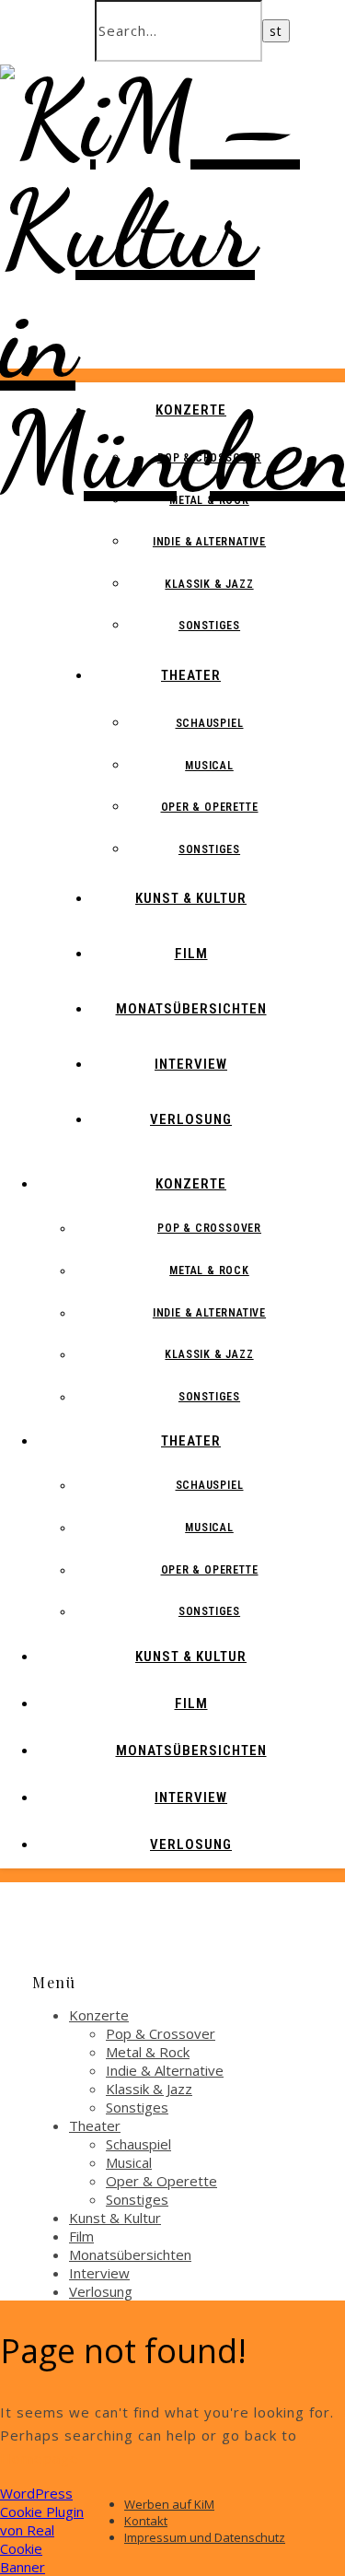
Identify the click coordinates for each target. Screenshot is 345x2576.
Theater (191, 675)
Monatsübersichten (191, 1009)
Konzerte (191, 410)
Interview (191, 1064)
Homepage (40, 2458)
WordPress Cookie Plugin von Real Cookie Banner (42, 2530)
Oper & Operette (210, 807)
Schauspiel (210, 723)
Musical (209, 766)
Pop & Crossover (209, 458)
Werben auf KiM (169, 2504)
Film (191, 954)
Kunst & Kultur (191, 898)
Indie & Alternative (209, 542)
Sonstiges (209, 626)
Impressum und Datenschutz (205, 2537)
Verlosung (191, 1119)
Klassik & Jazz (209, 584)
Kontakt (146, 2521)
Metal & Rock (209, 500)
